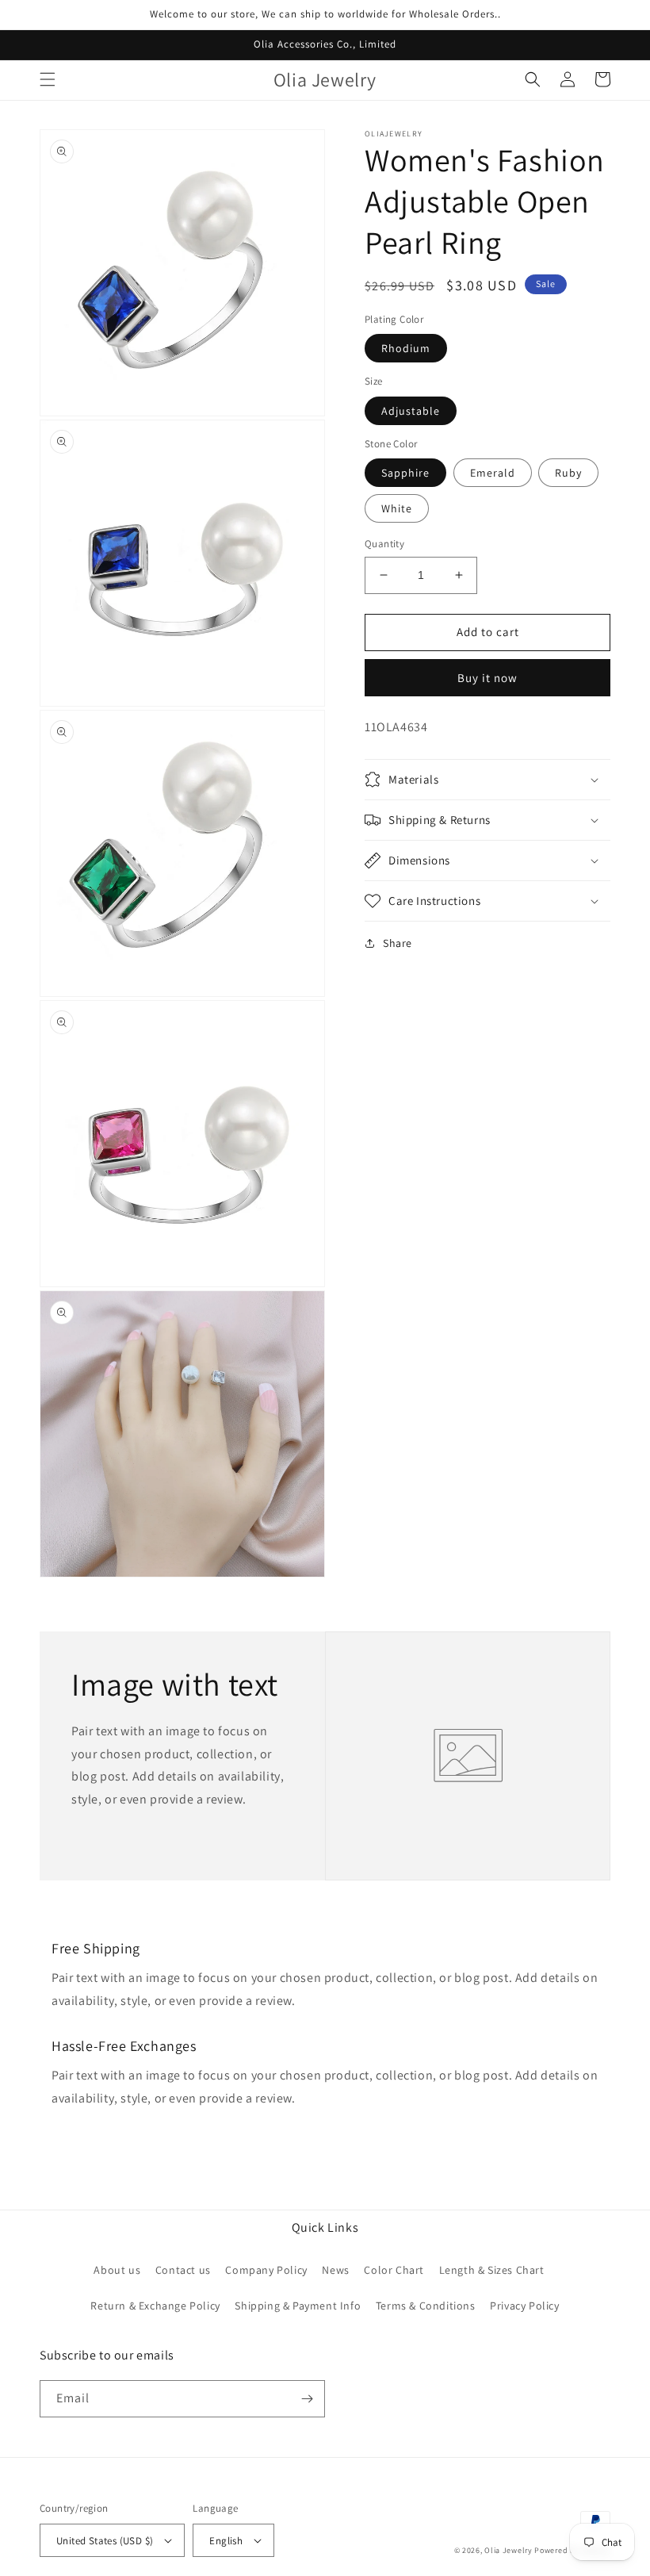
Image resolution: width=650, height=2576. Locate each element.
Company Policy (266, 2270)
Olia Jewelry (508, 2550)
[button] (48, 79)
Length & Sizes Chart (492, 2270)
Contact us (183, 2270)
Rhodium (406, 348)
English (226, 2541)
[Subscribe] (307, 2399)
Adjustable (411, 411)
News (335, 2270)
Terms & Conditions (426, 2306)
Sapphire (405, 473)
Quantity (384, 544)
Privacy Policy (524, 2306)
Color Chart (394, 2270)
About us (117, 2270)
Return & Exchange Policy (155, 2306)
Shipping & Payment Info (298, 2306)
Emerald (493, 473)
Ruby (568, 473)
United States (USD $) (105, 2541)
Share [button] (398, 943)
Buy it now (487, 678)
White (397, 508)
